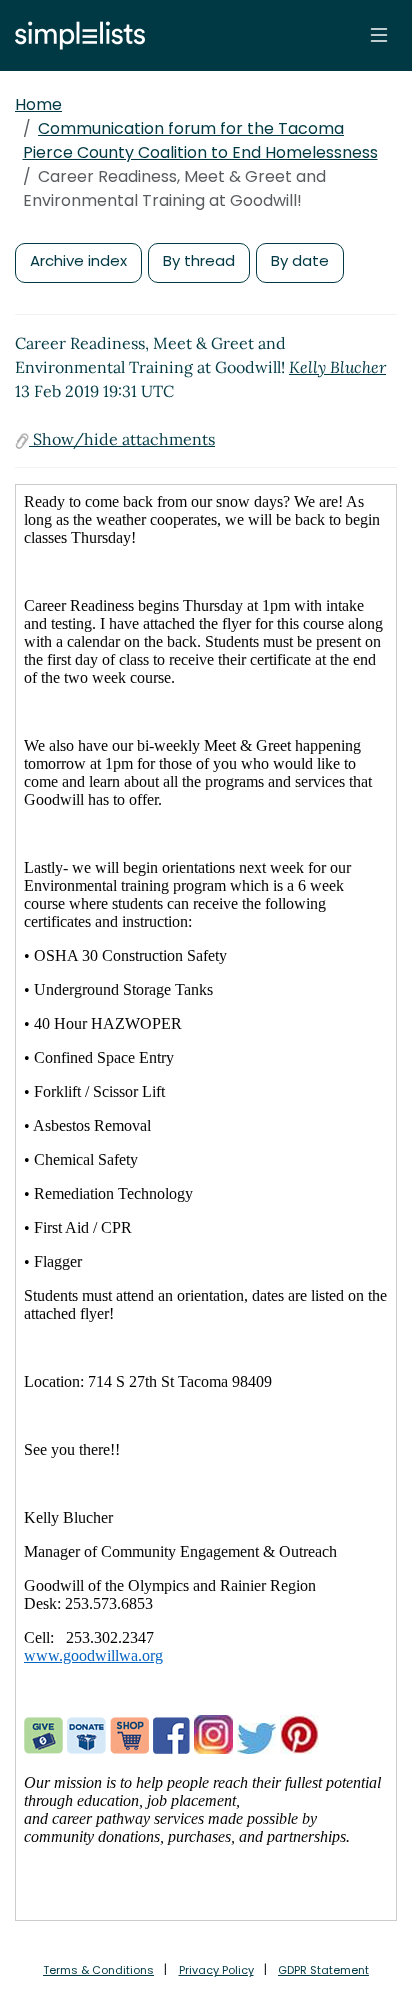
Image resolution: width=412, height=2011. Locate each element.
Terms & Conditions (98, 1970)
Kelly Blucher (337, 367)
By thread (199, 260)
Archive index (78, 260)
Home (38, 104)
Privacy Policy (216, 1970)
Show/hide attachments (122, 439)
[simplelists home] (75, 35)
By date (300, 260)
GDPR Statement (323, 1970)
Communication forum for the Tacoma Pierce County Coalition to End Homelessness (200, 140)
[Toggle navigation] (379, 35)
